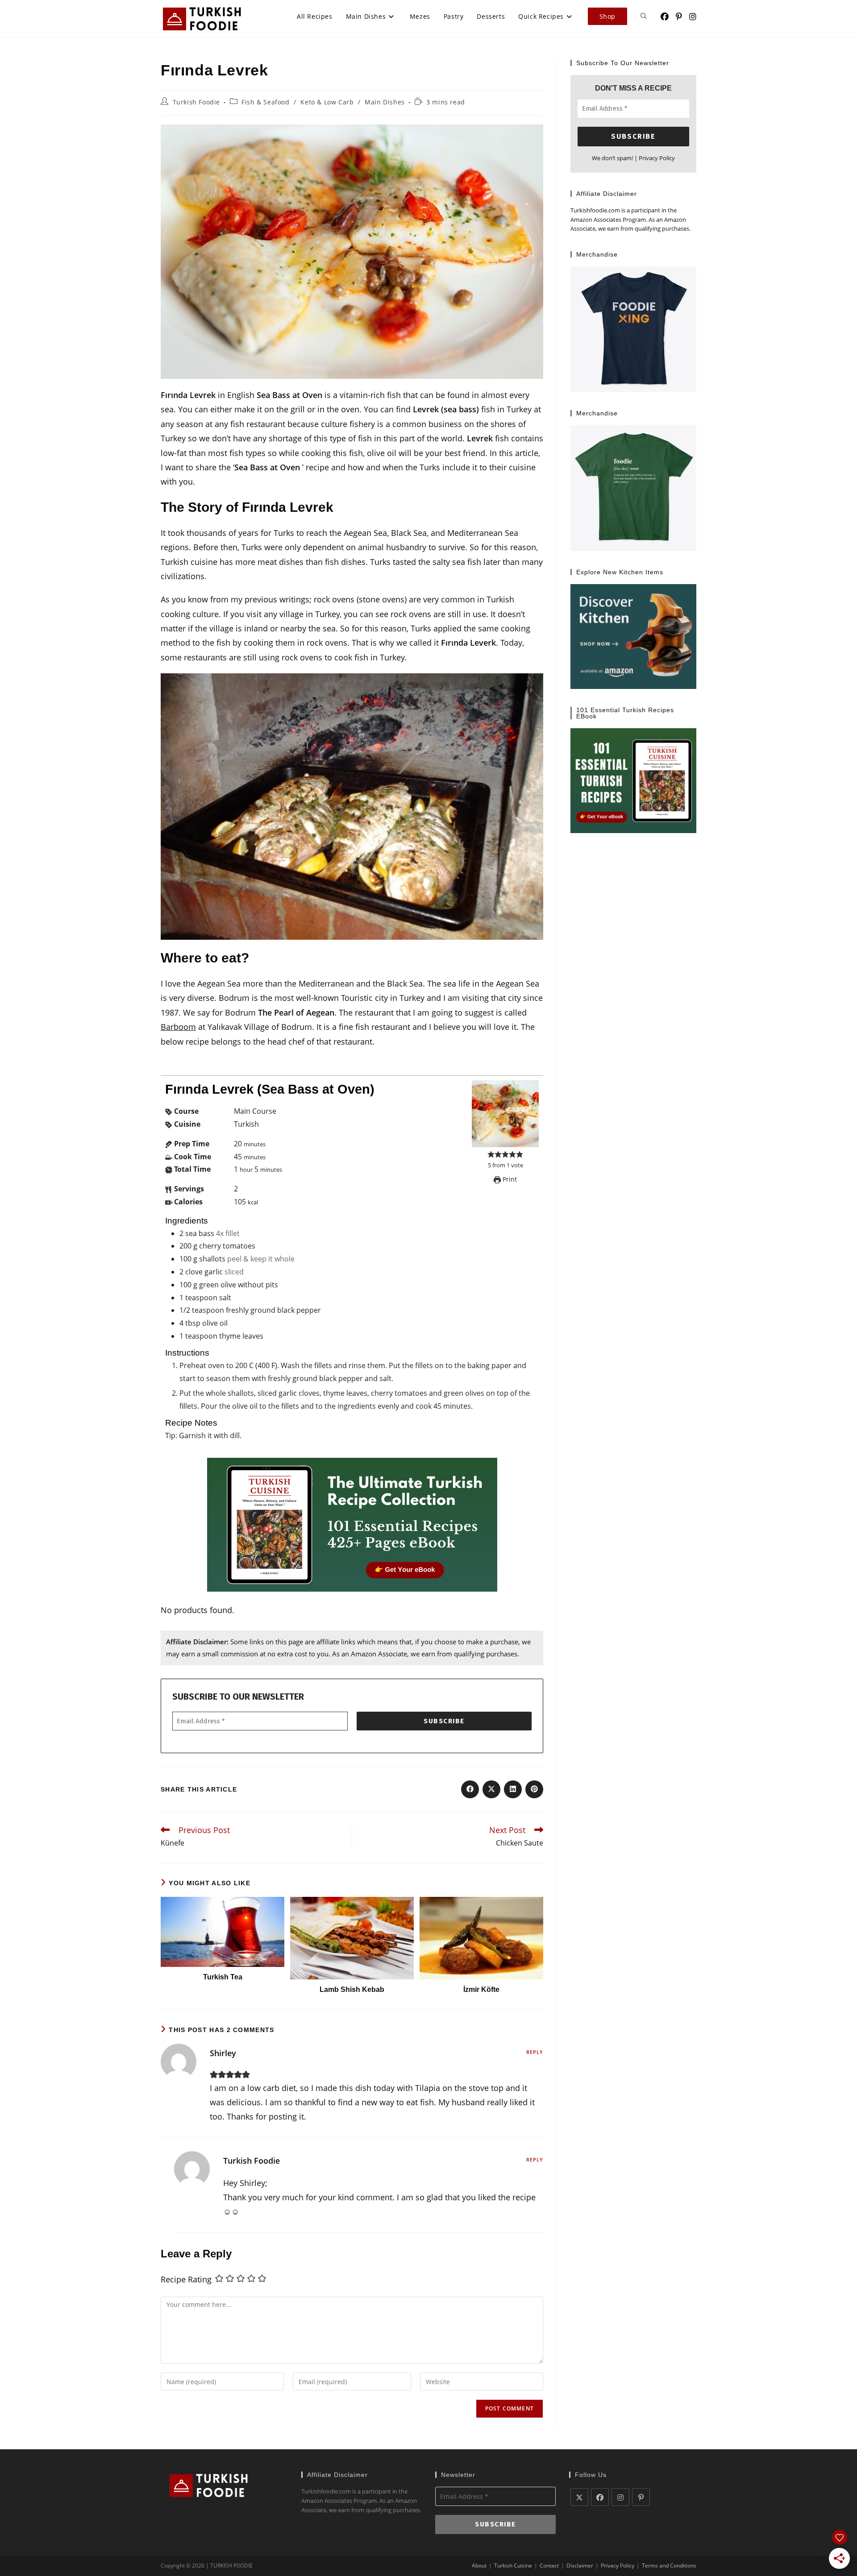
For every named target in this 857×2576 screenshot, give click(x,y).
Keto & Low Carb (327, 102)
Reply (535, 2052)
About (479, 2566)
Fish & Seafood (265, 102)
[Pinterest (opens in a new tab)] (679, 17)
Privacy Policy (657, 158)
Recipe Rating (186, 2279)
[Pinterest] (641, 2497)
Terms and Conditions (669, 2566)
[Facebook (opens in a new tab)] (665, 17)
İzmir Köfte (481, 1989)
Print (509, 1179)
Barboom (178, 1027)
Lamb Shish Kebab (352, 1989)
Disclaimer (580, 2566)
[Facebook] (600, 2497)
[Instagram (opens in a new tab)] (693, 17)
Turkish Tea (223, 1977)
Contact (549, 2566)
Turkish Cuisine (513, 2566)
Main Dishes (385, 102)
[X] (579, 2497)
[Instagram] (620, 2497)
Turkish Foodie (196, 102)
